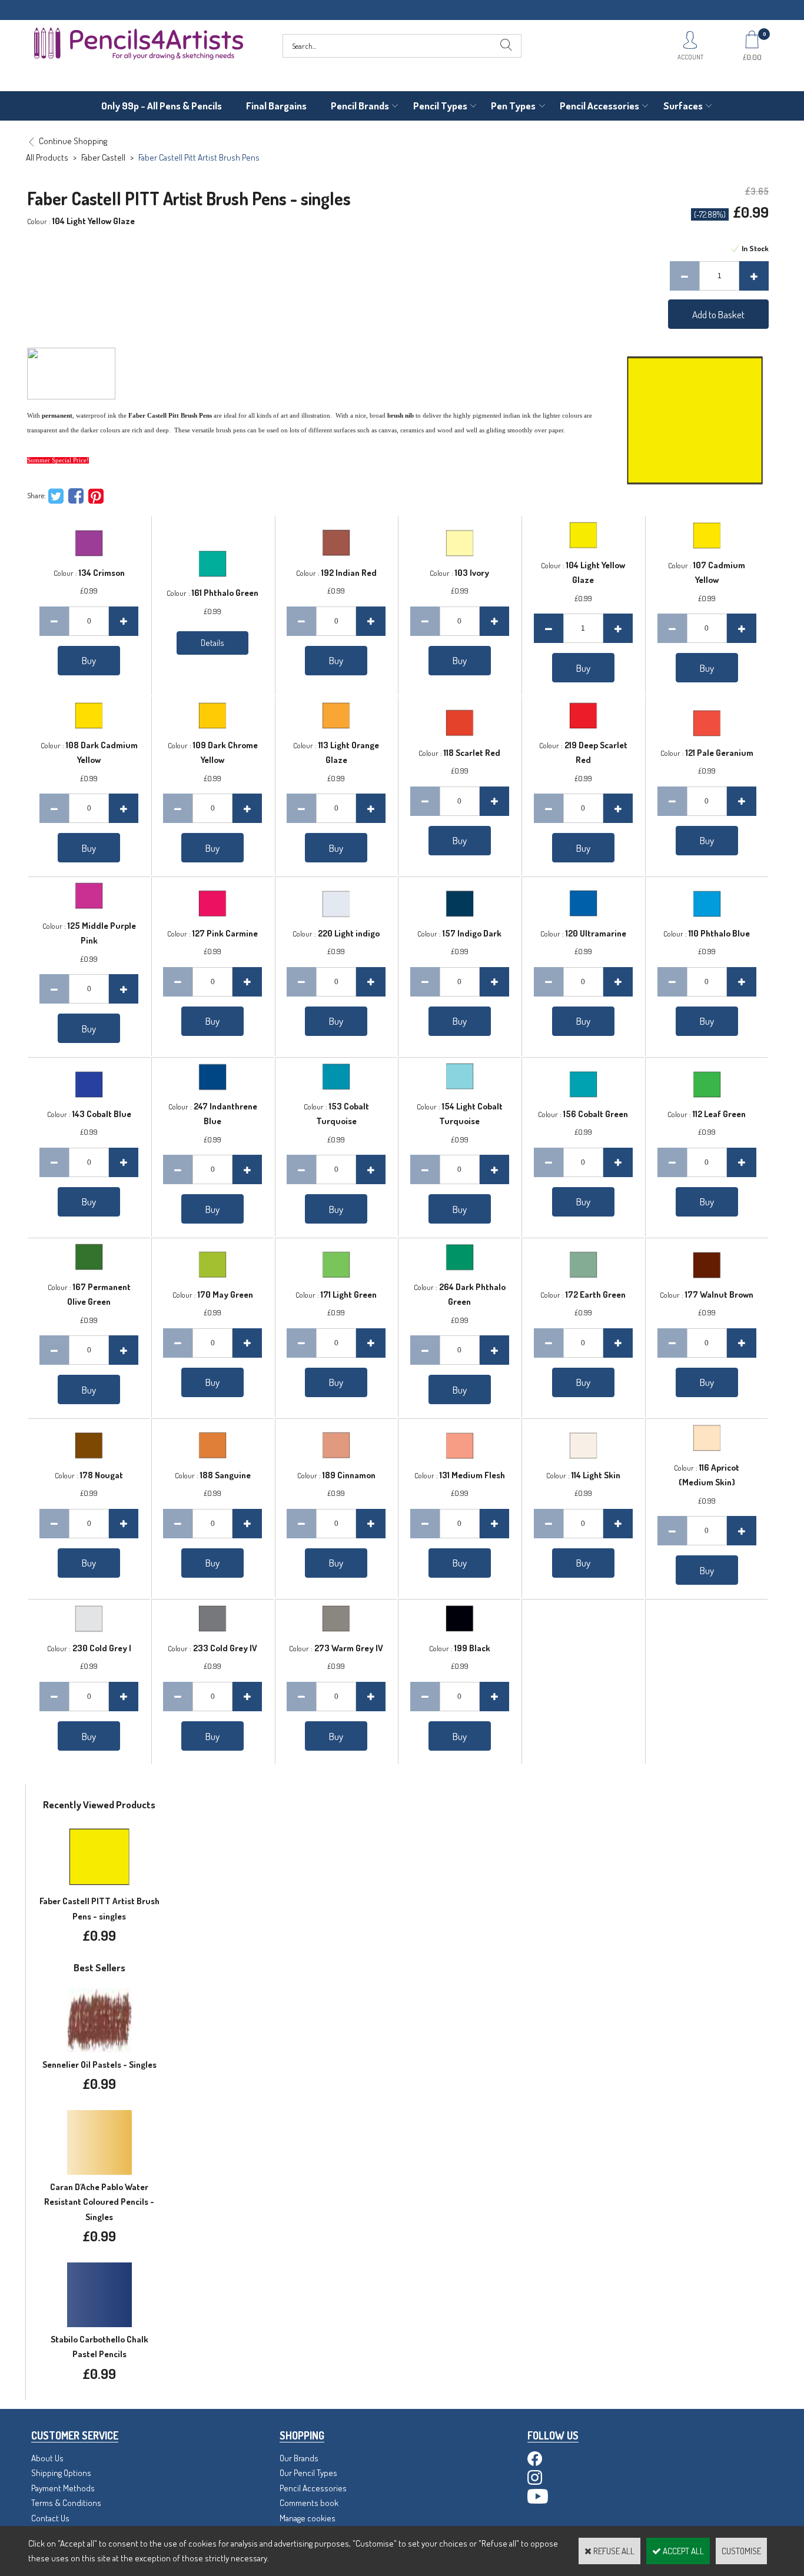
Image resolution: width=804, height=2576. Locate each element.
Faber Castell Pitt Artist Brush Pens (199, 157)
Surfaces (683, 106)
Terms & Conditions (66, 2503)
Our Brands (299, 2458)
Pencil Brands (360, 106)
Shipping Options (61, 2473)
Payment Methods (63, 2488)
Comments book (309, 2503)
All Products (47, 157)
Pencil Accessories (599, 106)
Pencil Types (440, 106)
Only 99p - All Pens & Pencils (162, 106)
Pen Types (513, 106)
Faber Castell (103, 157)
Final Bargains (276, 106)
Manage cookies (308, 2518)
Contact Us (50, 2518)
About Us (47, 2458)
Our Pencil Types (308, 2473)
